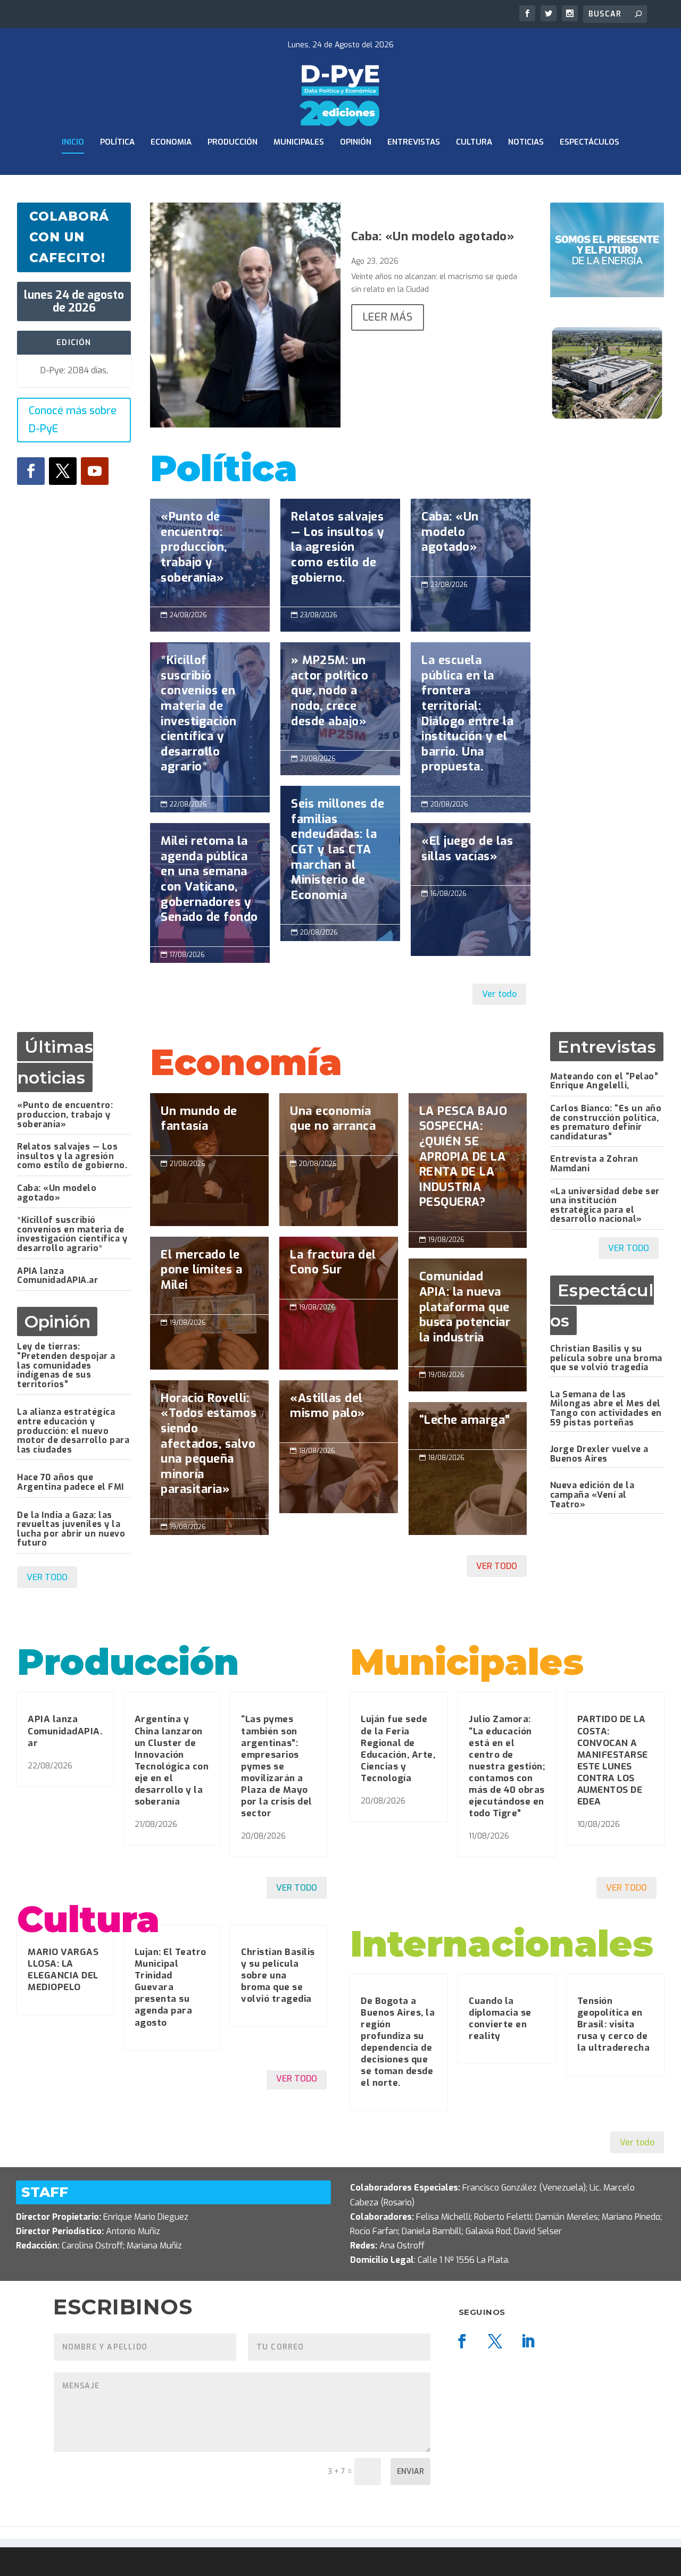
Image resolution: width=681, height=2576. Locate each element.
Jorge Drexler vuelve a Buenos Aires (599, 1454)
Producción (232, 142)
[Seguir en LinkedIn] (528, 2342)
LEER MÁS (388, 317)
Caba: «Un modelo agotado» (433, 236)
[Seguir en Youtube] (95, 471)
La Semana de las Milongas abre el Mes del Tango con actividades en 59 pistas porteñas (606, 1408)
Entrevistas (414, 142)
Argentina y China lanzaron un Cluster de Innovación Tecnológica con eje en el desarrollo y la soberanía (172, 1760)
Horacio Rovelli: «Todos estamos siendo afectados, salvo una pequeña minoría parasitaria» (209, 1449)
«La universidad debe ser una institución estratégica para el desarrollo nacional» (605, 1205)
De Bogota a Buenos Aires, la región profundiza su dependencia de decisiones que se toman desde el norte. (398, 2042)
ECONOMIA (171, 142)
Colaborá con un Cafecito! (69, 237)
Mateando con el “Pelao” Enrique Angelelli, (604, 1081)
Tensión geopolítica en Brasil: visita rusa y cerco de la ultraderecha (614, 2024)
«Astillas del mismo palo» (339, 1411)
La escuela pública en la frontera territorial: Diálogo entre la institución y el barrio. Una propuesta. (471, 719)
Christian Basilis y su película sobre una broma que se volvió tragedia (606, 1358)
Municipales (299, 142)
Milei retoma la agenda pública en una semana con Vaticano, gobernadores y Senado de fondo (210, 885)
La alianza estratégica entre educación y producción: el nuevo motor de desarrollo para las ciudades (73, 1430)
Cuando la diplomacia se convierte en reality (500, 2019)
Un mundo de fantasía (209, 1124)
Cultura (474, 142)
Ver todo (499, 994)
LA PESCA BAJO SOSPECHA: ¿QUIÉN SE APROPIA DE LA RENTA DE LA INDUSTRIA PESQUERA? (468, 1162)
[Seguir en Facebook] (31, 471)
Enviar (410, 2472)
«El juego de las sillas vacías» (471, 854)
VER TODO (47, 1577)
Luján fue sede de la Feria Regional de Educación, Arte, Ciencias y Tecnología (398, 1748)
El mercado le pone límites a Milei (209, 1276)
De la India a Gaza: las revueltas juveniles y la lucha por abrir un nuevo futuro (71, 1529)
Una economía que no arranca (339, 1124)
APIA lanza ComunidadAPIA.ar (57, 1276)
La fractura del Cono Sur (339, 1268)
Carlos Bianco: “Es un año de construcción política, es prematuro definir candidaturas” (606, 1122)
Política (117, 142)
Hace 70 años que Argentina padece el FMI (70, 1482)
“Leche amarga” (468, 1469)
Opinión (356, 142)
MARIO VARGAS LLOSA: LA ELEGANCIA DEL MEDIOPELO (63, 1970)
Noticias (526, 142)
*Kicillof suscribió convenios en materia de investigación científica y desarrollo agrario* (210, 719)
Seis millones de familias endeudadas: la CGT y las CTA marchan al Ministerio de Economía (340, 855)
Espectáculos (589, 142)
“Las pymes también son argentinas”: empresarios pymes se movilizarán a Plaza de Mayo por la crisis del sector (277, 1766)
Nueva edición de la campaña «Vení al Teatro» (592, 1495)
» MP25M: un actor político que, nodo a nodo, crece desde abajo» (340, 696)
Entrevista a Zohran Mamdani (594, 1164)
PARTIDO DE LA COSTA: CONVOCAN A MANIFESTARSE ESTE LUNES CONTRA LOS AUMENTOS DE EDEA (613, 1760)
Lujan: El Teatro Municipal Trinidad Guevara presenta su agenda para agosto (171, 1987)
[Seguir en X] (63, 471)
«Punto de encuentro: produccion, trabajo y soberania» (210, 553)
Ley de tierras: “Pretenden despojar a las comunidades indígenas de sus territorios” (66, 1365)
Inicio (73, 142)
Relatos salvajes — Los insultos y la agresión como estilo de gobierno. (340, 553)
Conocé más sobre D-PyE (73, 420)
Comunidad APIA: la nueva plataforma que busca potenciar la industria (468, 1312)
